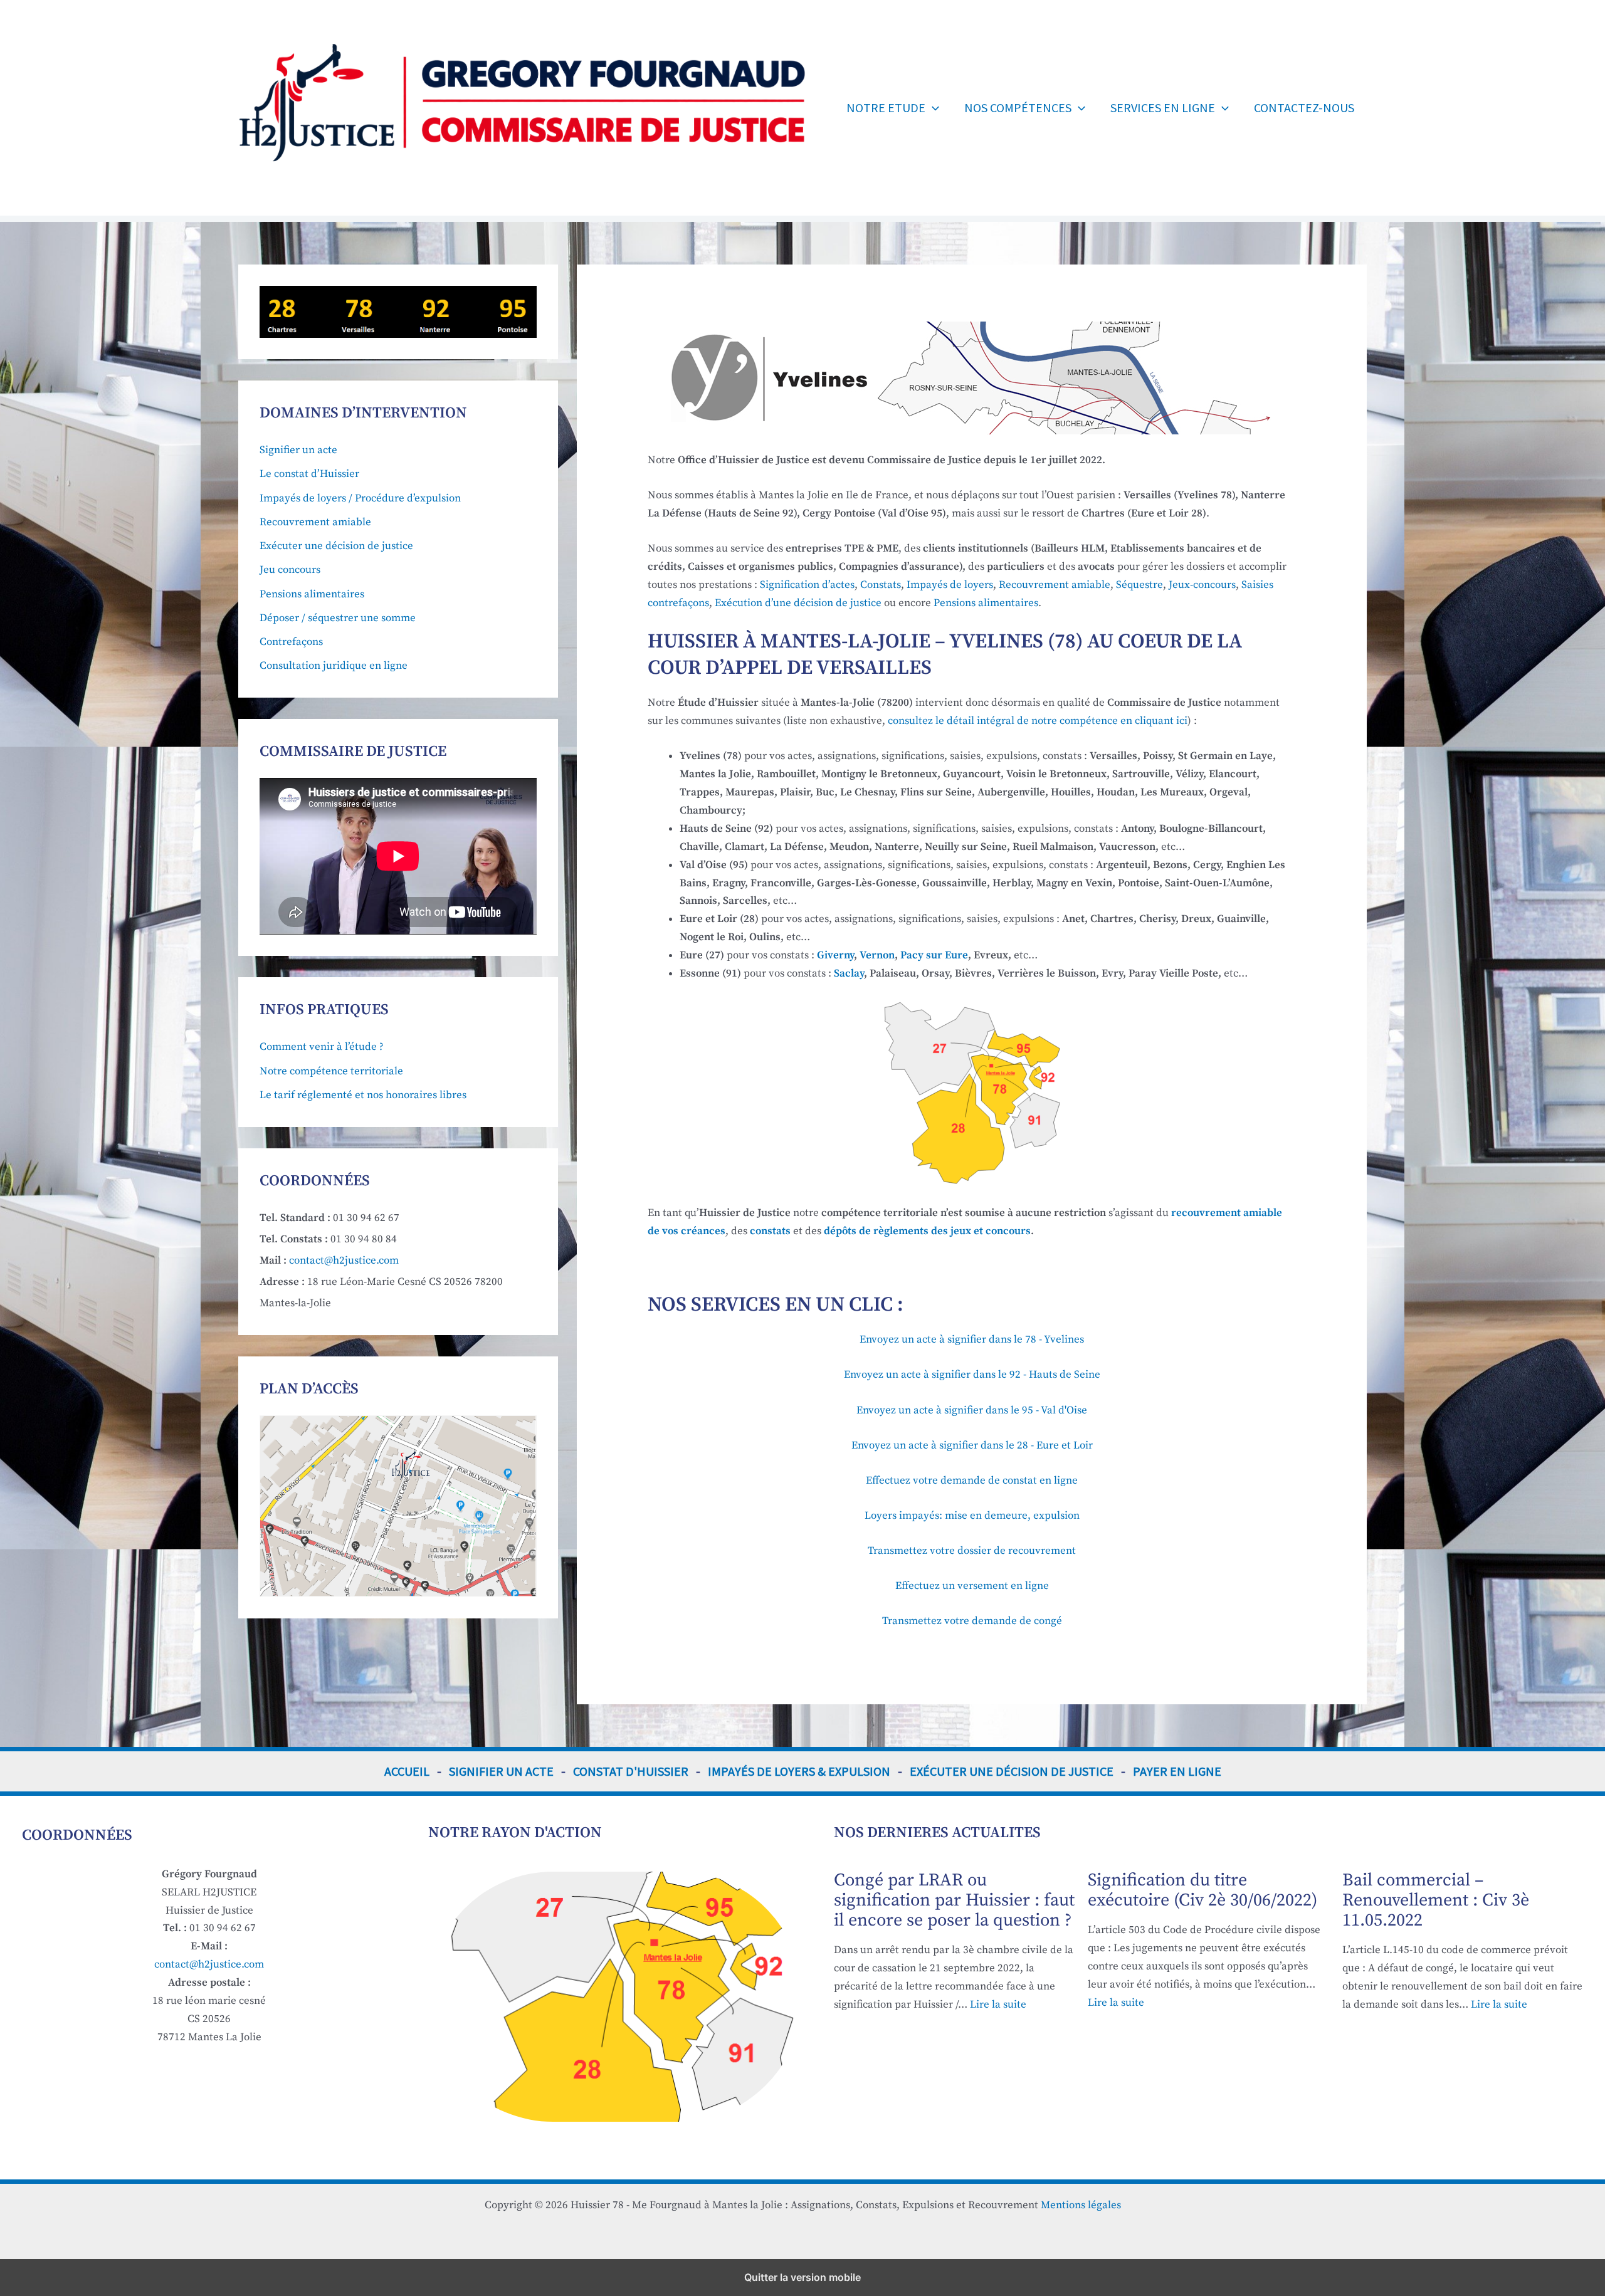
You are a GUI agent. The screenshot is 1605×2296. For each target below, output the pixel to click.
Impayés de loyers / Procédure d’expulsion (360, 498)
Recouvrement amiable (315, 522)
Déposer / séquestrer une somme (338, 618)
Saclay (849, 973)
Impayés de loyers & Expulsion (799, 1771)
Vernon (877, 955)
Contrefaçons (291, 642)
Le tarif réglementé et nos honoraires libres (363, 1095)
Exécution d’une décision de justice (798, 603)
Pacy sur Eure (934, 955)
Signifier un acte (298, 450)
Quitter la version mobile (802, 2277)
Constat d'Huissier (631, 1771)
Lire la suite (998, 2005)
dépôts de (927, 1231)
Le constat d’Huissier (309, 474)
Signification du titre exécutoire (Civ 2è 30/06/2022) (1202, 1890)
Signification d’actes (807, 585)
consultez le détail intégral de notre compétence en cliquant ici (1038, 721)
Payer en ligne (1177, 1771)
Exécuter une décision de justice (336, 546)
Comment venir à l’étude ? (322, 1047)
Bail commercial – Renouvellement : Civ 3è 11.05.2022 (1436, 1900)
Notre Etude (886, 107)
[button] (932, 108)
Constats (881, 585)
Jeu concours (290, 570)
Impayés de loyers (949, 585)
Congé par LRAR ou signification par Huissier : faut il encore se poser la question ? (954, 1900)
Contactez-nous (1304, 107)
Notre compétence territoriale (331, 1071)
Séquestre (1139, 585)
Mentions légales (1081, 2205)
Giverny (835, 955)
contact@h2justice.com (344, 1261)
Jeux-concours (1202, 585)
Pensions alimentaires (312, 594)
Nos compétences (1018, 107)
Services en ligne (1163, 107)
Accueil (407, 1771)
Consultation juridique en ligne (334, 666)
